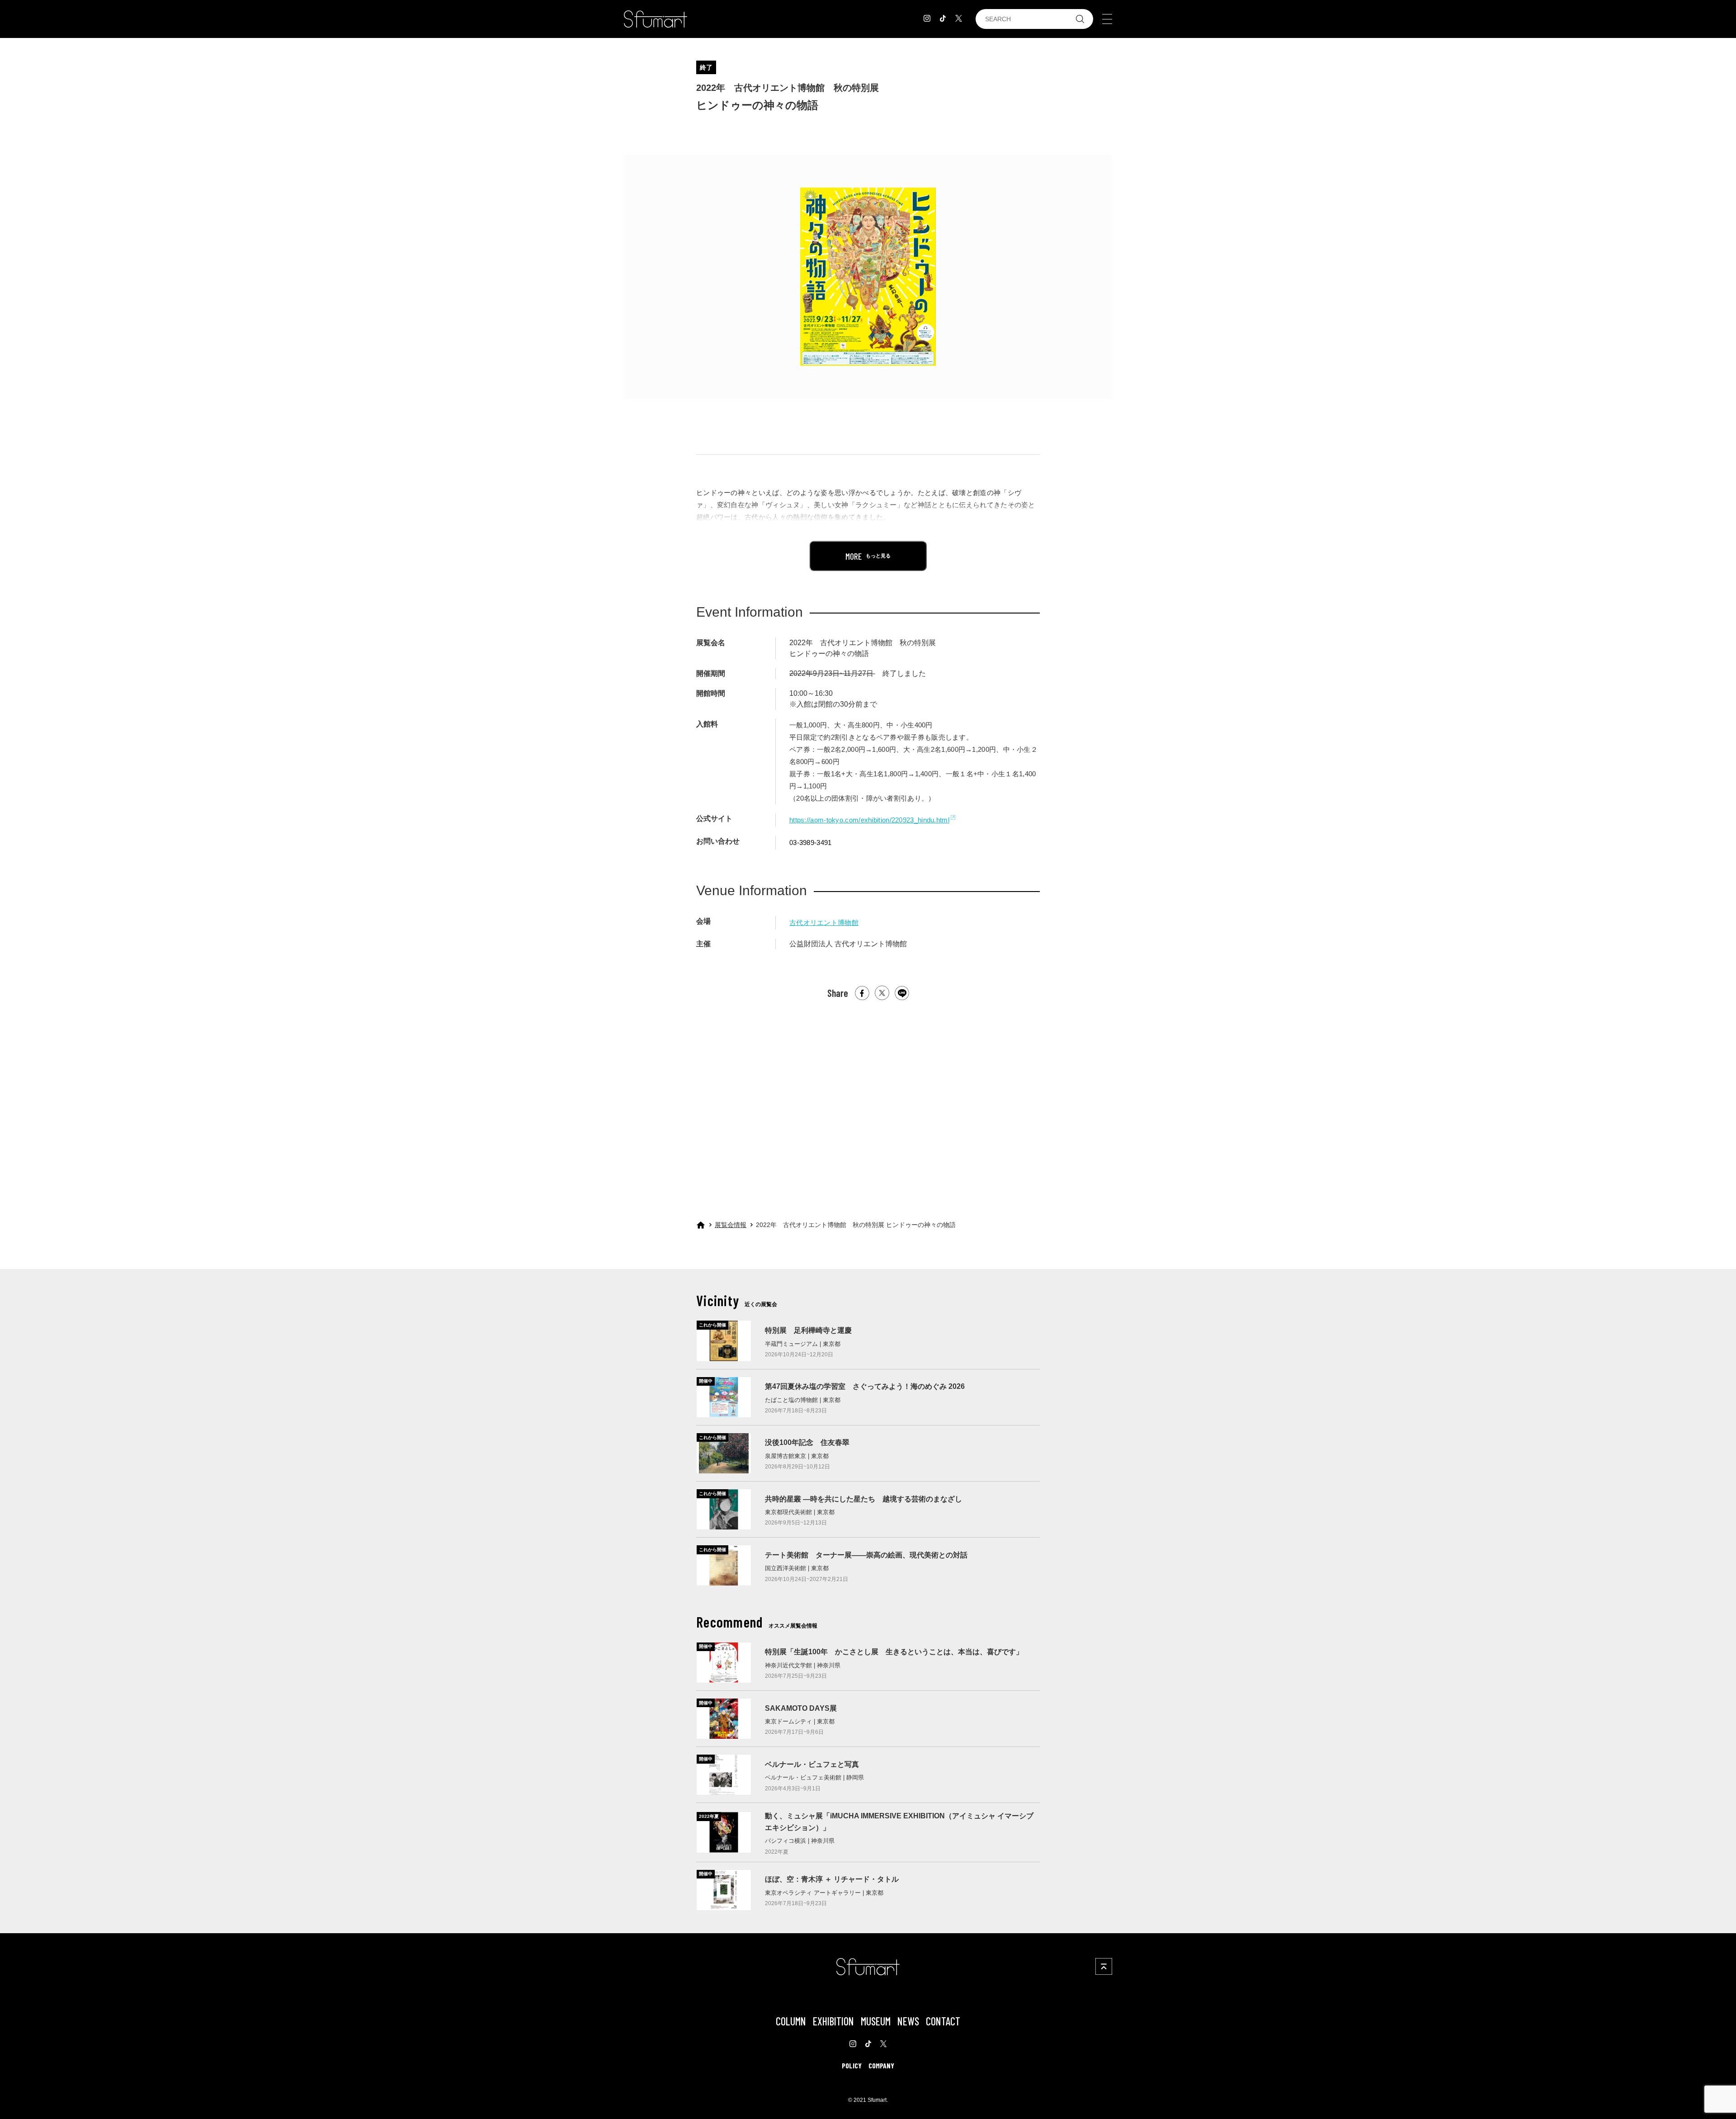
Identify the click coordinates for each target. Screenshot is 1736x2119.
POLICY (852, 2065)
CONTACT (943, 2021)
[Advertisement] (868, 1102)
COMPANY (881, 2065)
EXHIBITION (833, 2021)
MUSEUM (876, 2021)
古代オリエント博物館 (824, 923)
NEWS (908, 2021)
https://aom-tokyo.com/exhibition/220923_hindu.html (869, 820)
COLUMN (791, 2021)
